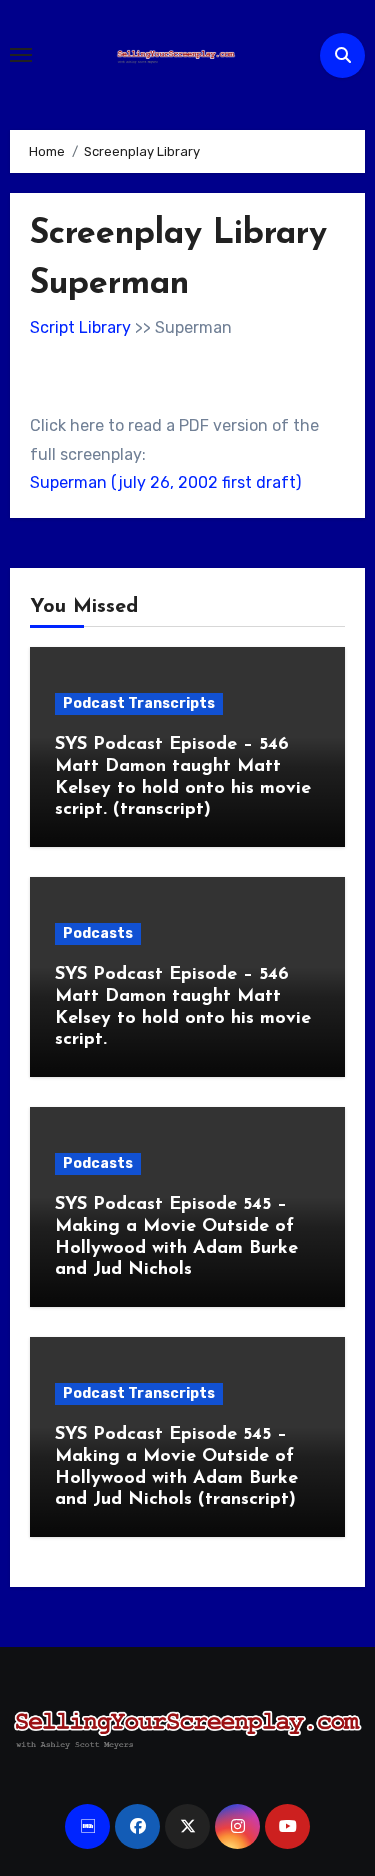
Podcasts (98, 933)
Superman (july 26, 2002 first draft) (165, 482)
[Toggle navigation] (21, 55)
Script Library (80, 327)
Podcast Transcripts (139, 703)
